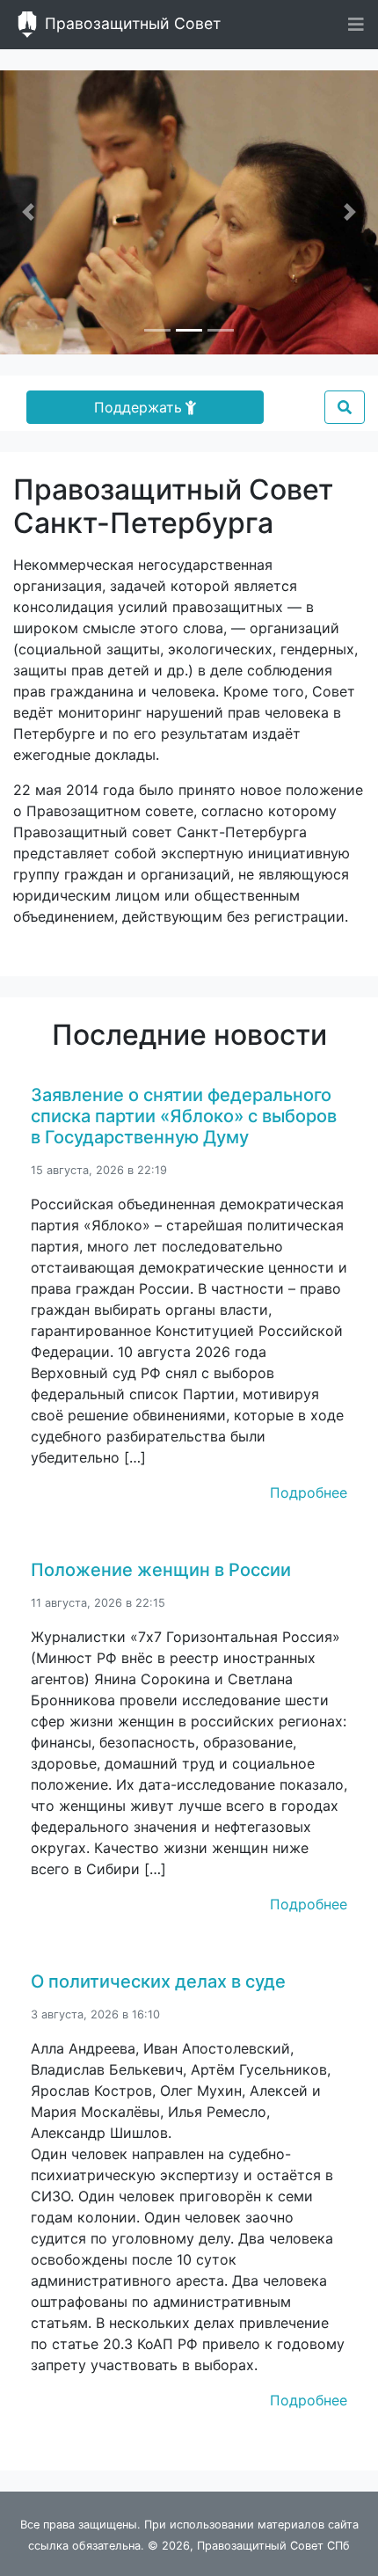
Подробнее (309, 1492)
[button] (29, 212)
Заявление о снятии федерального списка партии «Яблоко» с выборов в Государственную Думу (184, 1116)
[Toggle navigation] (356, 25)
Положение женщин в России (161, 1570)
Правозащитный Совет (131, 23)
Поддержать (138, 407)
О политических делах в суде (158, 1981)
